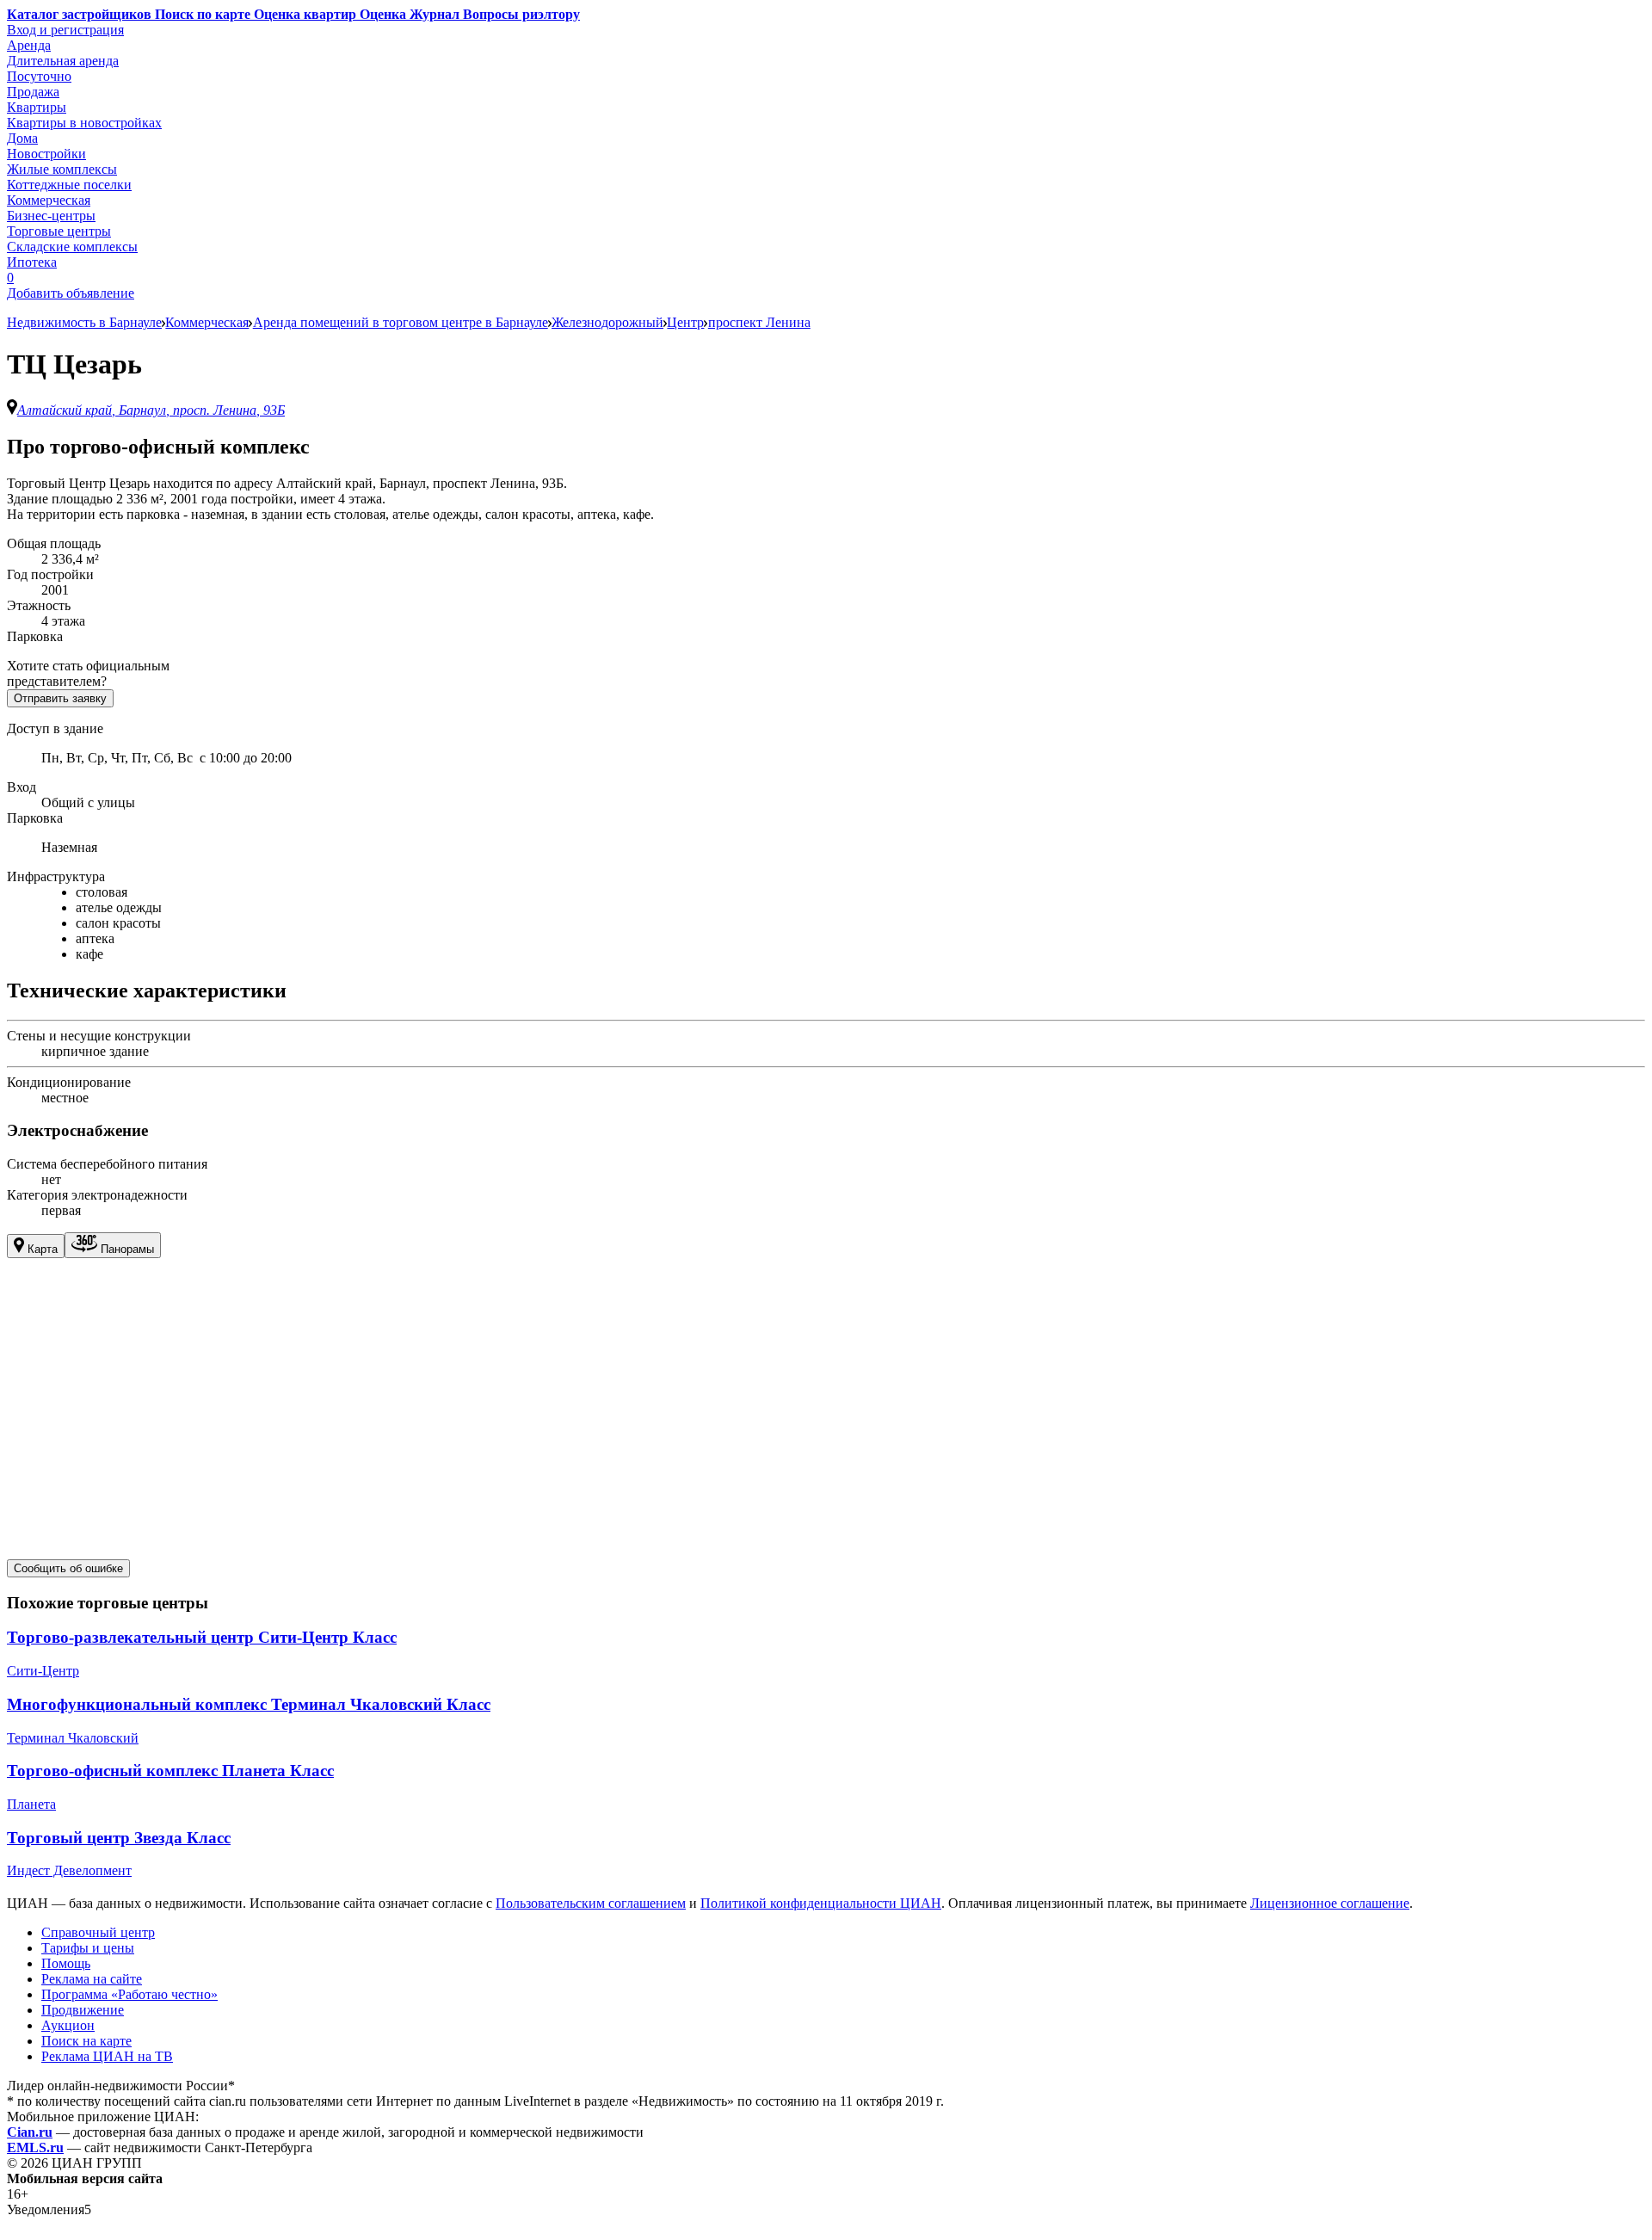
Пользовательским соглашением (591, 1903)
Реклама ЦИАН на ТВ (107, 2056)
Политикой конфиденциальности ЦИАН (821, 1903)
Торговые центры (59, 231)
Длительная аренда (63, 61)
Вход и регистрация (65, 30)
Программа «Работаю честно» (129, 1994)
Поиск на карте (86, 2041)
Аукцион (68, 2025)
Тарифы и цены (88, 1948)
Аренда (29, 45)
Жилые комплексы (62, 169)
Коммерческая (49, 200)
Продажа (33, 92)
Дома (22, 138)
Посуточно (39, 76)
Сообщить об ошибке (68, 1568)
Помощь (66, 1963)
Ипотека (32, 262)
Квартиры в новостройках (84, 123)
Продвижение (83, 2010)
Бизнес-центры (51, 216)
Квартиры (37, 107)
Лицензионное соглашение (1330, 1903)
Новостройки (46, 154)
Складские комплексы (72, 247)
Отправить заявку (60, 698)
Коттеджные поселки (69, 185)
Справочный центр (98, 1932)
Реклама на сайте (92, 1979)
